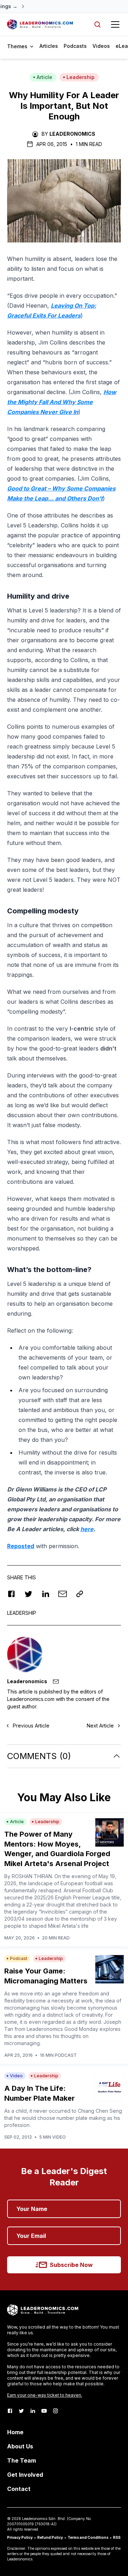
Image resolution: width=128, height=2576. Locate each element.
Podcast (19, 1958)
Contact (19, 2489)
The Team (22, 2460)
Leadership (81, 77)
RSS (117, 2537)
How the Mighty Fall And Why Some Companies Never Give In (62, 402)
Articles (49, 46)
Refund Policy (50, 2537)
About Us (20, 2446)
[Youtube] (44, 2411)
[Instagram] (55, 2411)
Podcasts (75, 46)
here (87, 1529)
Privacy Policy (20, 2537)
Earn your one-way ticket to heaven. (45, 2395)
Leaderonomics (72, 134)
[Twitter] (21, 2411)
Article (44, 77)
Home (15, 2432)
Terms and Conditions (88, 2537)
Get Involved (25, 2475)
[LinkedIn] (33, 2411)
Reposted (21, 1546)
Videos (101, 46)
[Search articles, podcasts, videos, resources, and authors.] (97, 24)
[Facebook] (10, 2411)
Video (16, 2076)
